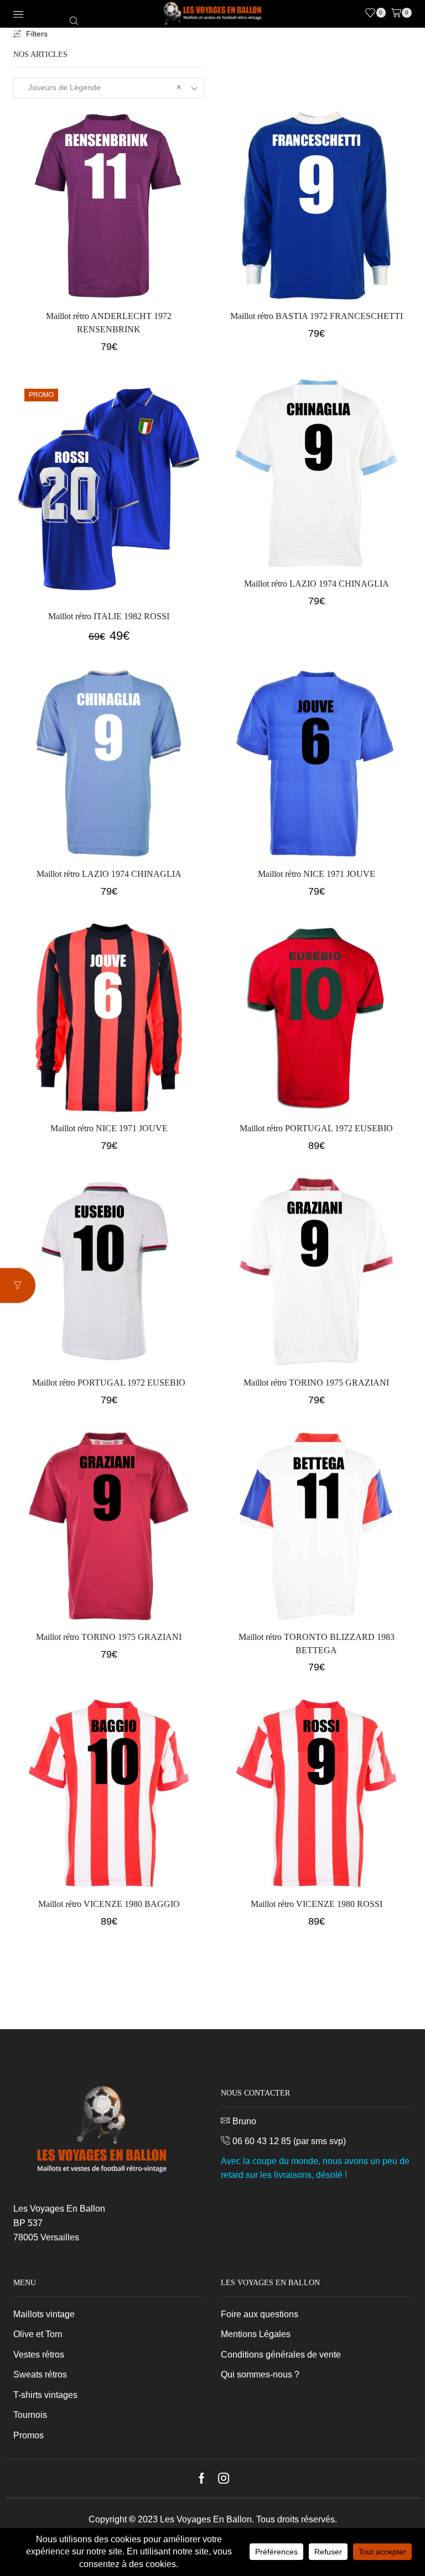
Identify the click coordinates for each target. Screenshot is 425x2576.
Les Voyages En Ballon (206, 2519)
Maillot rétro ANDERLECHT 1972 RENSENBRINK (109, 323)
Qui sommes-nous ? (260, 2374)
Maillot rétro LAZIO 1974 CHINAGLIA (317, 584)
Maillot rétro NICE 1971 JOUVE (317, 874)
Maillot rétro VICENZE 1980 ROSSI (317, 1904)
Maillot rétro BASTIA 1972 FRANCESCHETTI (317, 316)
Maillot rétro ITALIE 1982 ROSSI (109, 616)
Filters (37, 34)
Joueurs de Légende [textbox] (101, 87)
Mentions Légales (256, 2334)
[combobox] (109, 88)
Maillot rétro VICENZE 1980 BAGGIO (109, 1904)
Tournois (30, 2415)
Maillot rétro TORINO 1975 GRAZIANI (316, 1383)
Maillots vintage (44, 2314)
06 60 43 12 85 (262, 2141)
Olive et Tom (38, 2334)
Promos (28, 2435)
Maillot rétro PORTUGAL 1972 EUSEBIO (316, 1128)
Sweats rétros (40, 2374)
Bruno (244, 2121)
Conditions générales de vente (281, 2355)
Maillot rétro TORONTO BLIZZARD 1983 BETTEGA (317, 1644)
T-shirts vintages (45, 2395)
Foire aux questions (260, 2314)
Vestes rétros (39, 2355)
